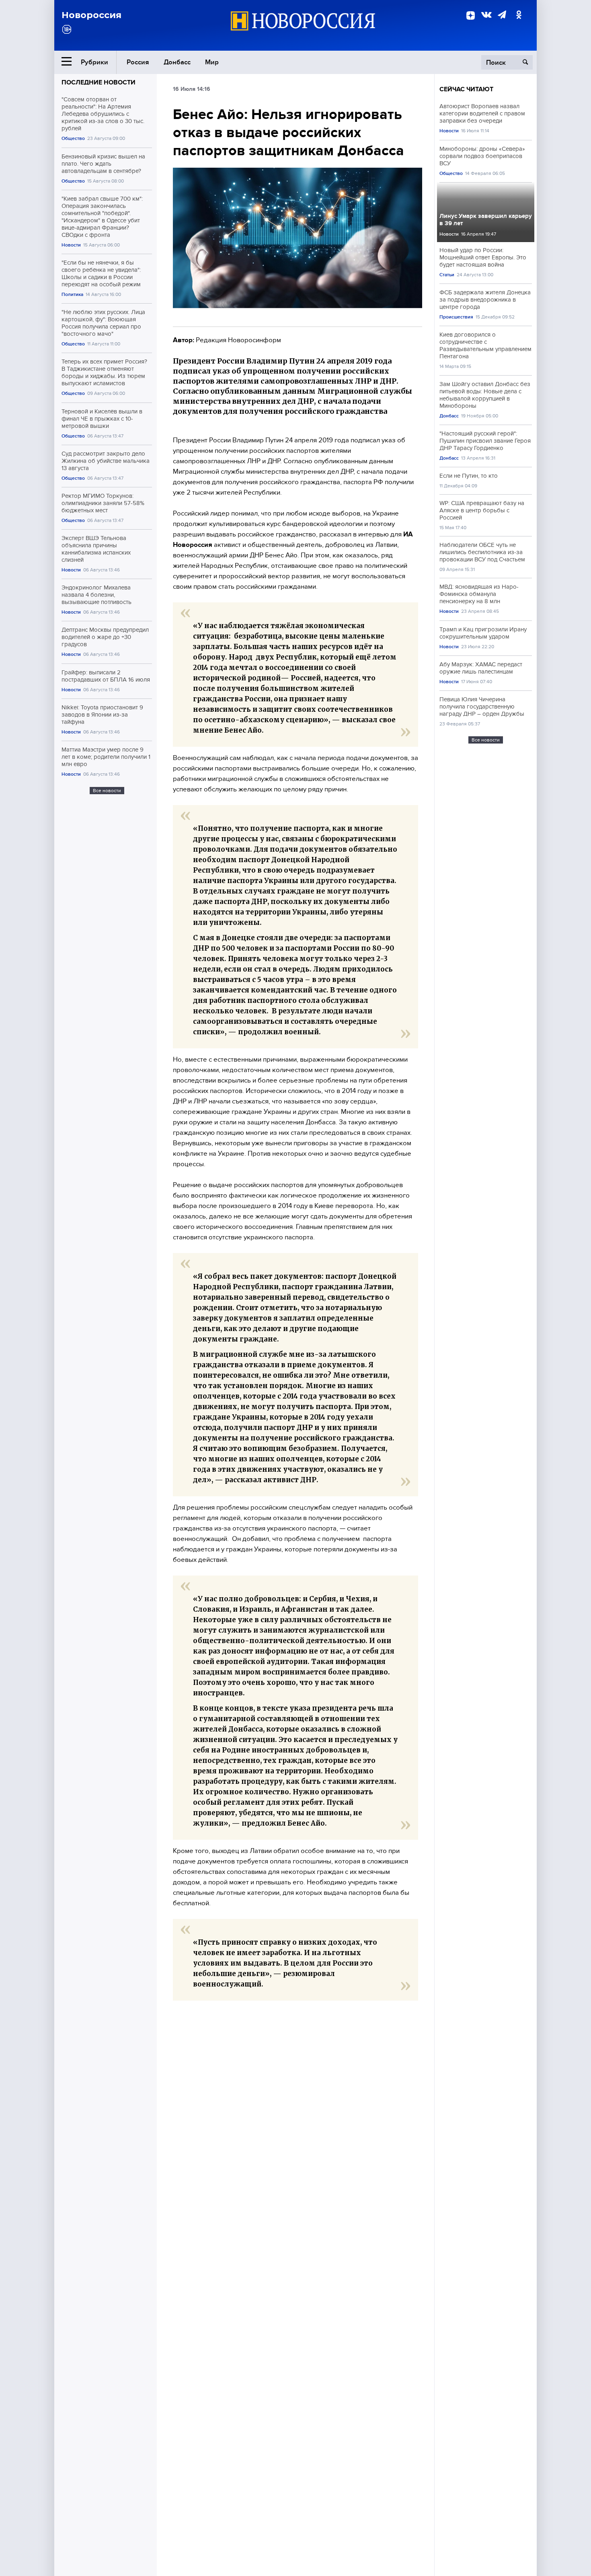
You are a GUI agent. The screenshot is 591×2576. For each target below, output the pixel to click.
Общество (73, 139)
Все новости (107, 791)
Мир (212, 62)
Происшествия (456, 317)
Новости (71, 245)
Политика (72, 295)
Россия (138, 62)
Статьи (447, 275)
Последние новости (98, 82)
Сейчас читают (466, 89)
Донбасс (177, 62)
